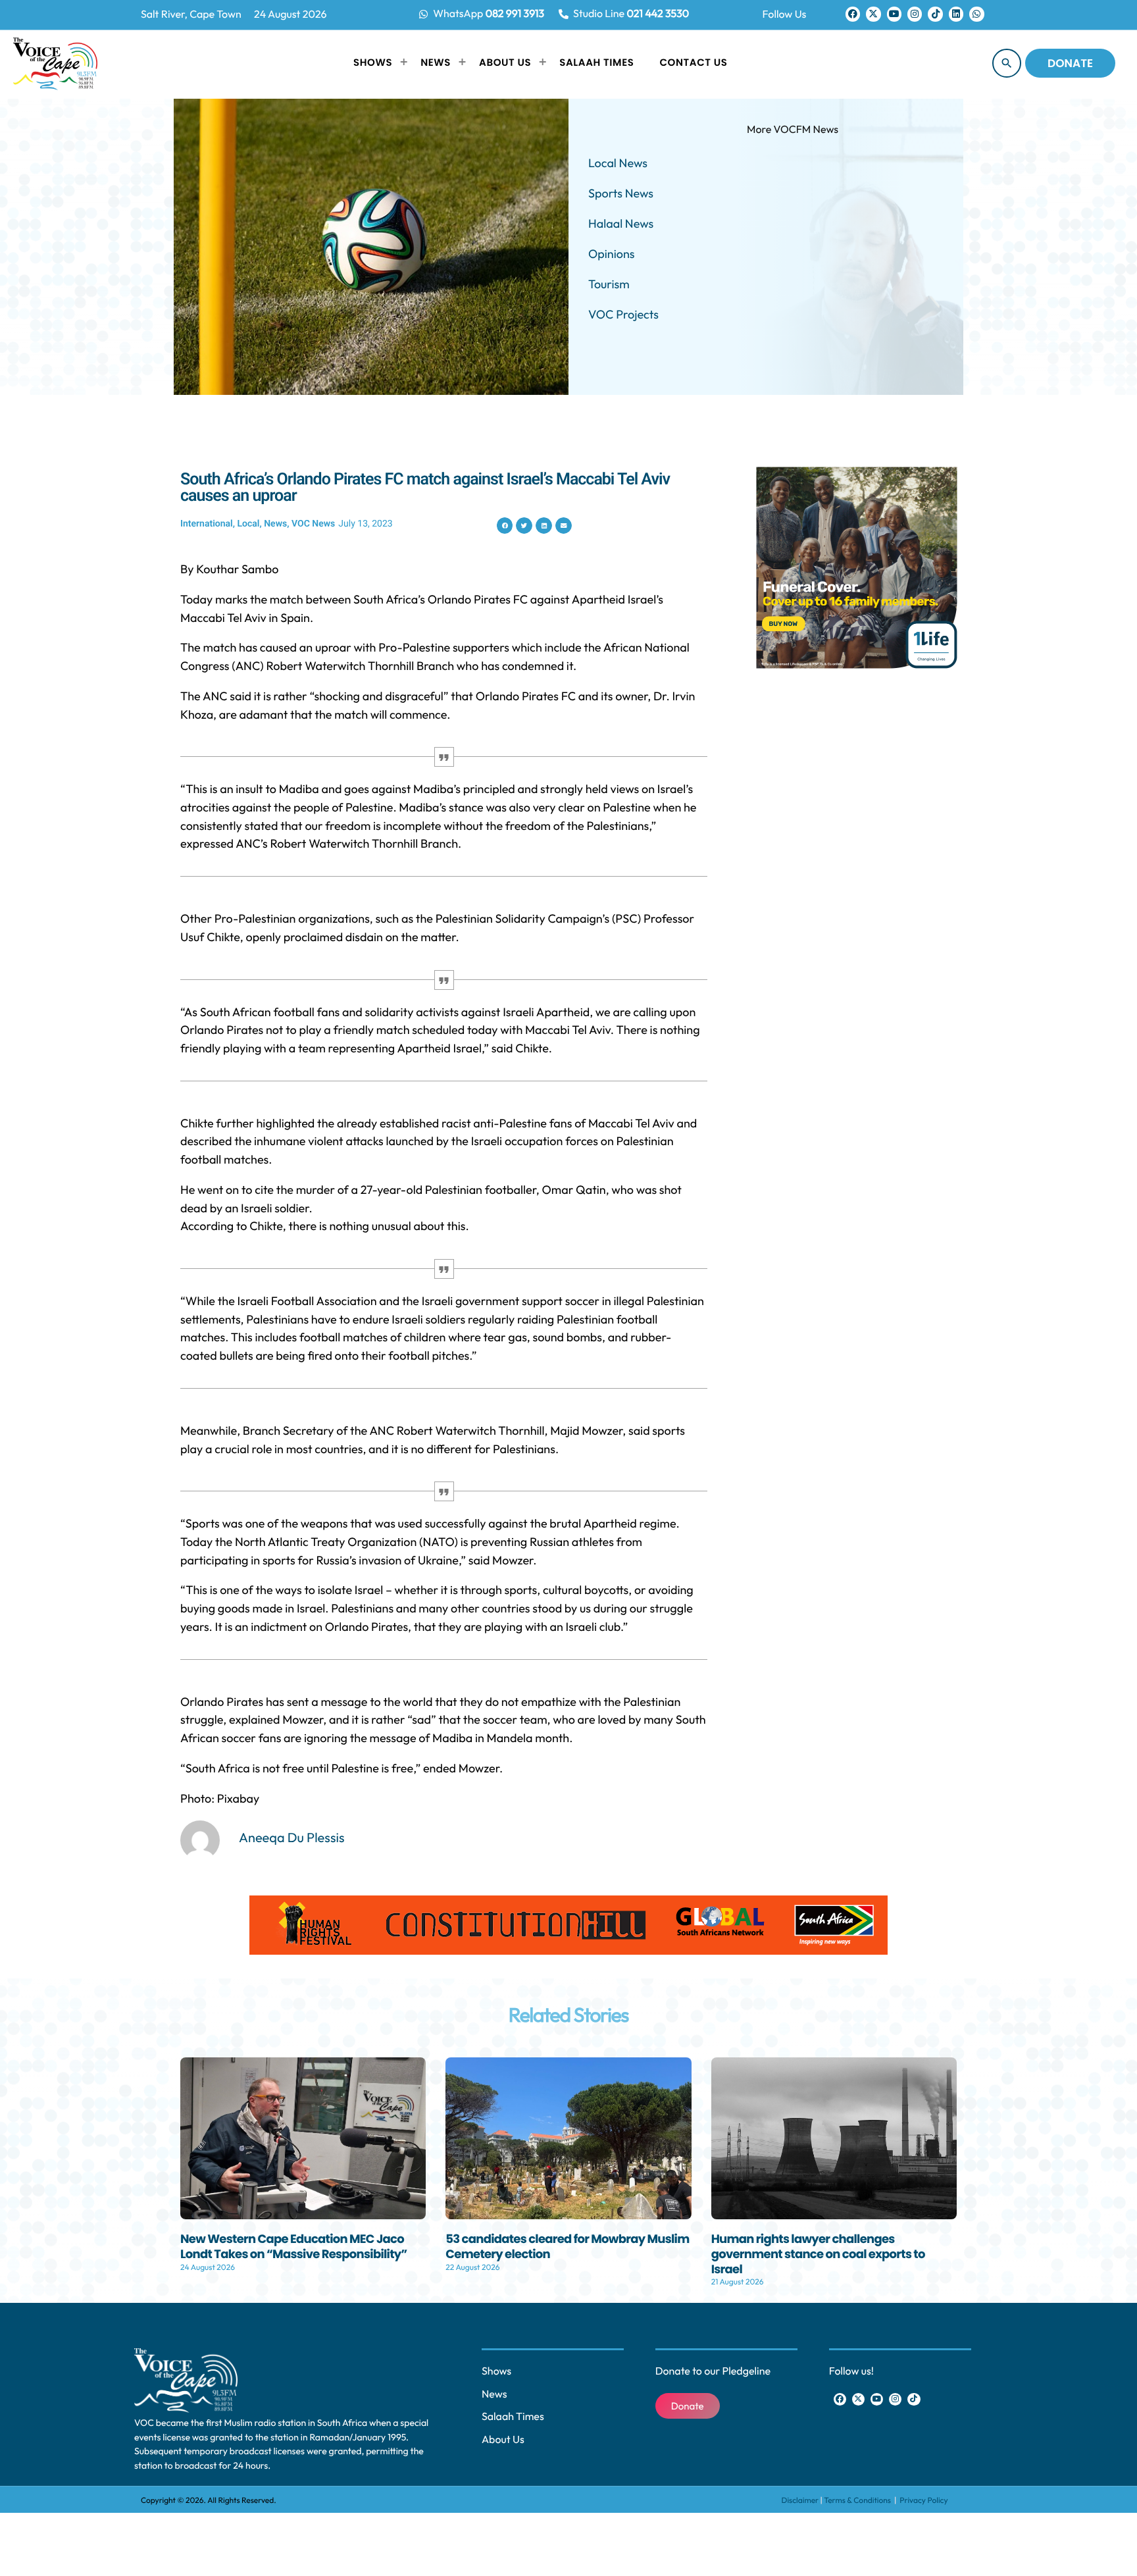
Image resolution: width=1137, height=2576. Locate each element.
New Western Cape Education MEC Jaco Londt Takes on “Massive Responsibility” (293, 2247)
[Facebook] (853, 14)
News (275, 524)
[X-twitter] (873, 14)
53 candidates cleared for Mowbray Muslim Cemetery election (567, 2247)
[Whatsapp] (976, 14)
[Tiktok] (935, 14)
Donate (1070, 63)
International (207, 524)
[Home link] (55, 63)
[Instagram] (915, 14)
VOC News (313, 524)
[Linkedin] (956, 14)
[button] (505, 526)
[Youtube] (894, 14)
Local (248, 524)
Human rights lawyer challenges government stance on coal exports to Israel (818, 2254)
